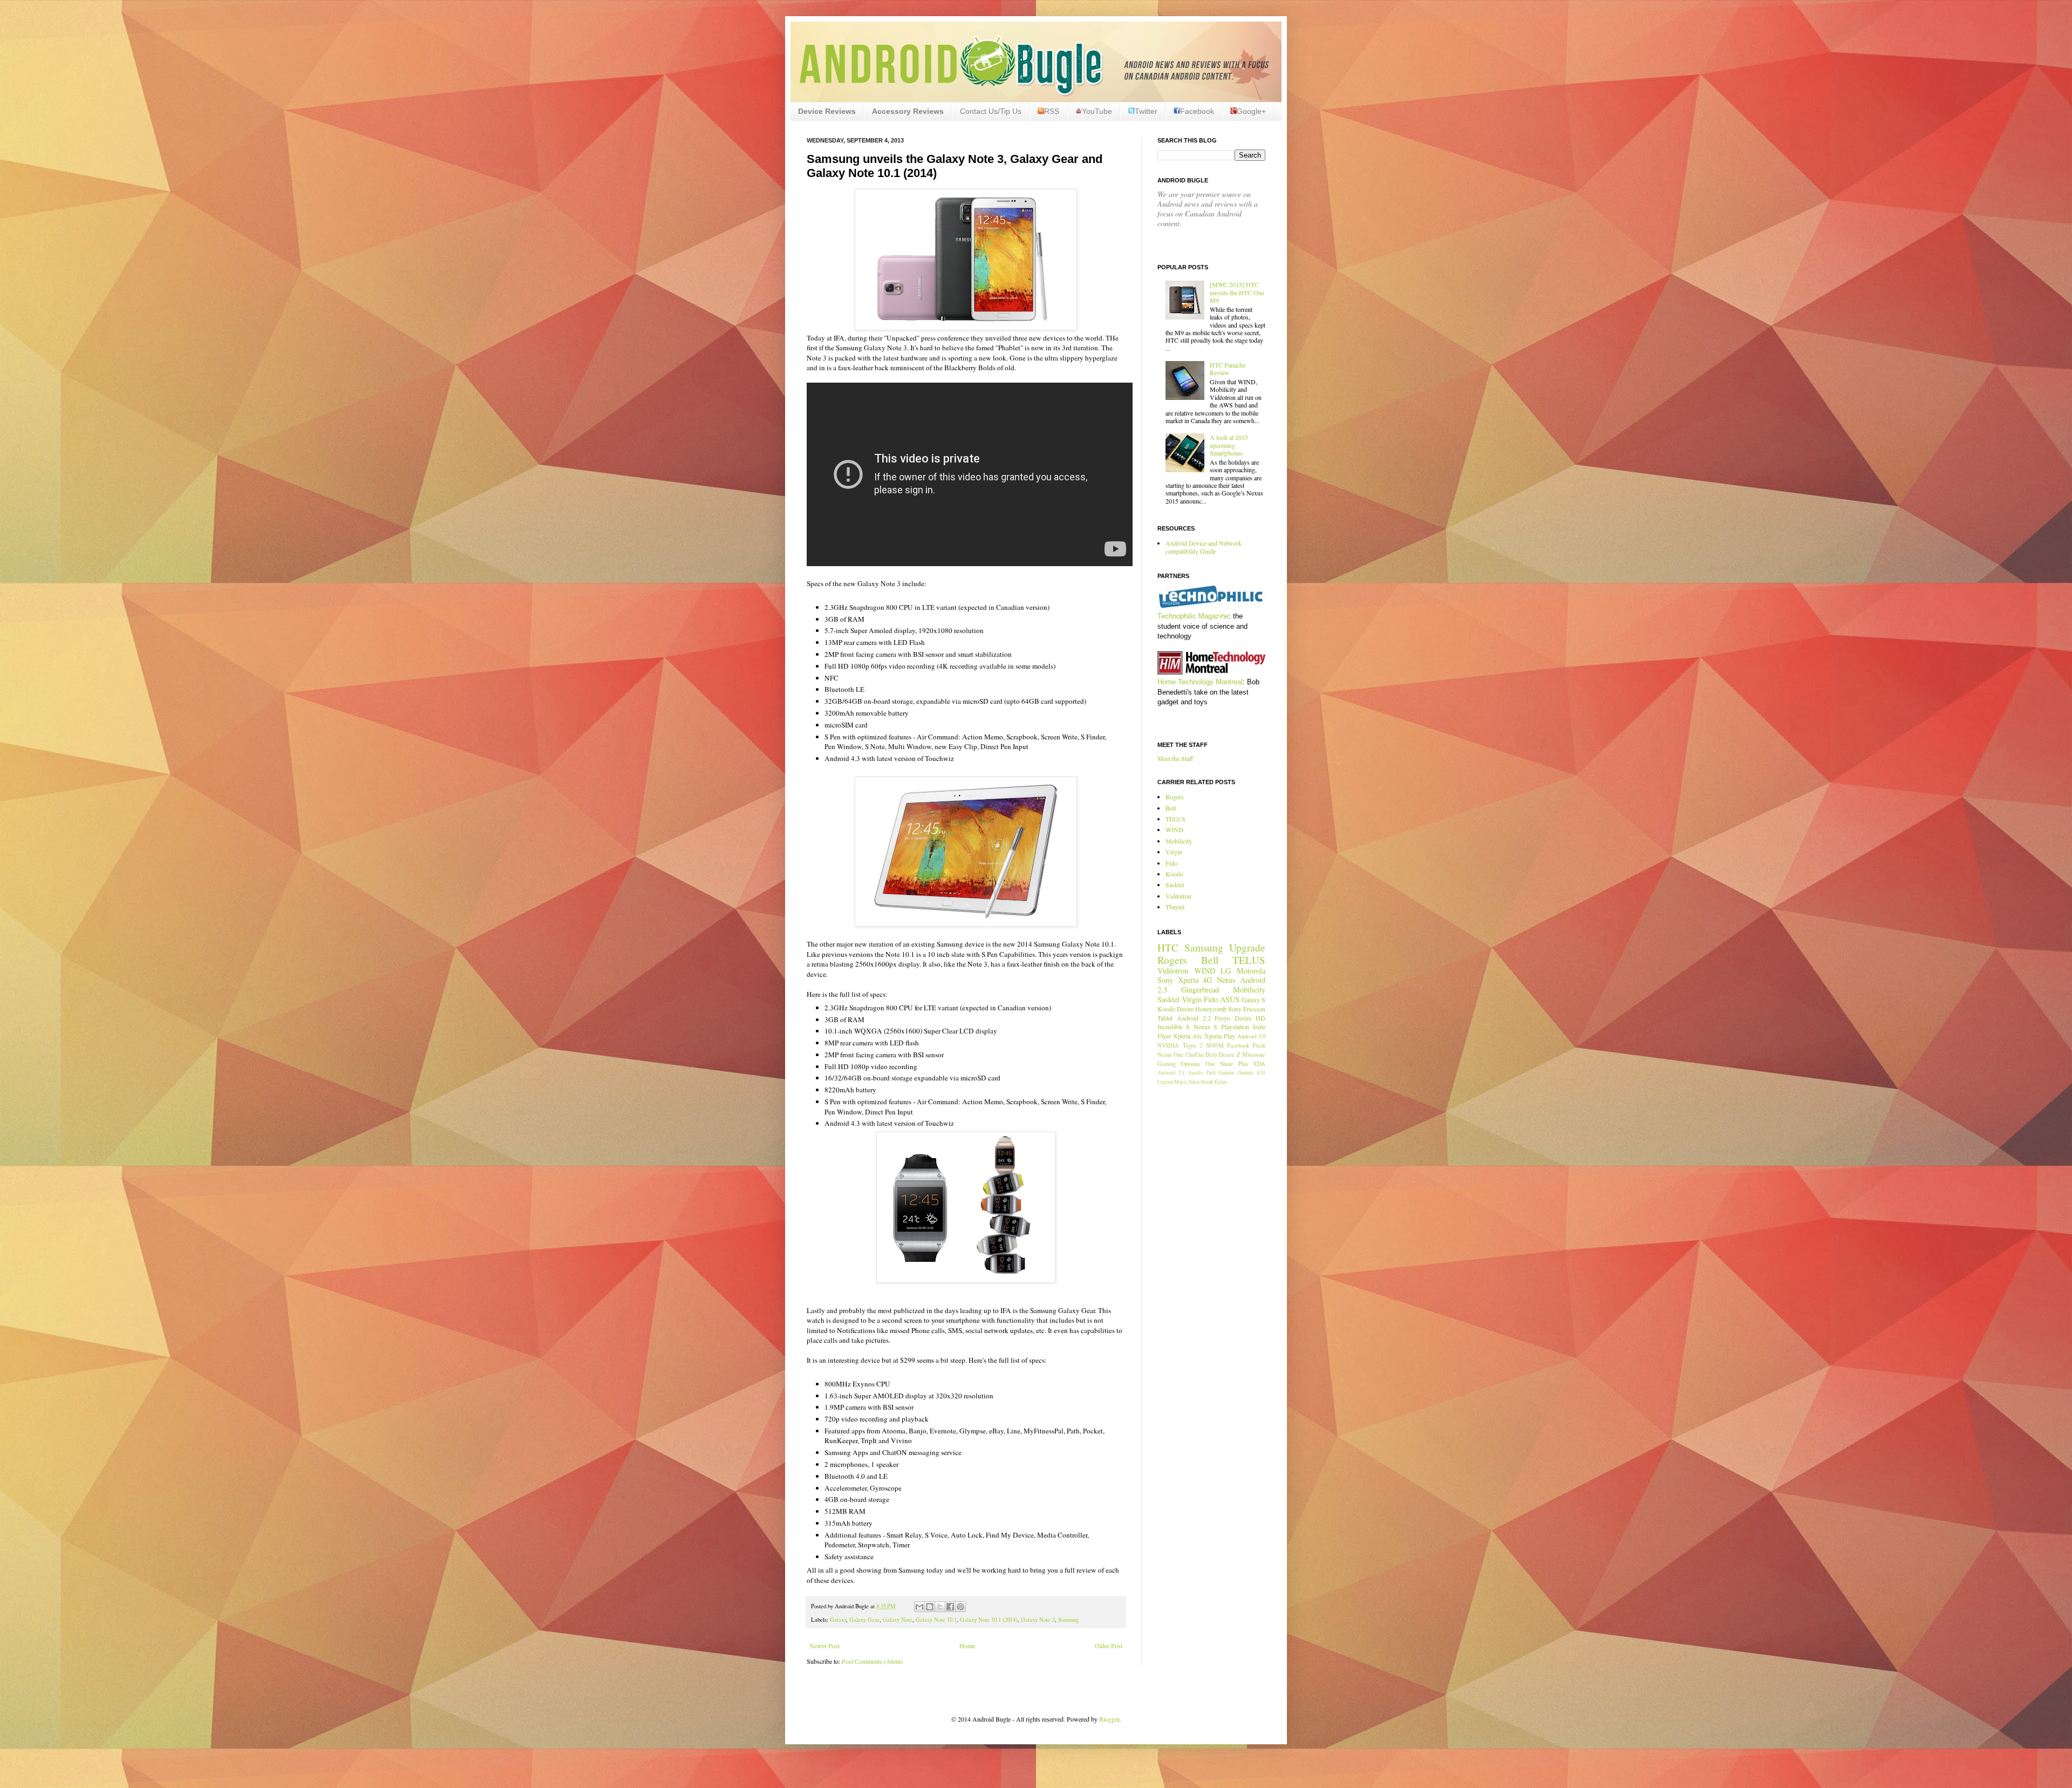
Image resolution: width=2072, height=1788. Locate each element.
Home (967, 1646)
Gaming (1167, 1064)
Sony (1165, 980)
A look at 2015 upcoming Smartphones (1229, 445)
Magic (1181, 1082)
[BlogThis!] (930, 1607)
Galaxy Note (898, 1620)
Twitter (1146, 111)
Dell (1211, 1073)
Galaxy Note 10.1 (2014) (989, 1620)
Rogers (1175, 797)
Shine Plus (1234, 1064)
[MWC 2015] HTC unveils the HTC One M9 (1237, 292)
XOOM (1215, 1045)
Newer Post (824, 1646)
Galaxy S (1253, 1000)
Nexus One (1170, 1055)
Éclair (1221, 1082)
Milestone (1254, 1055)
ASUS (1230, 999)
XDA (1259, 1064)
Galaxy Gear (864, 1620)
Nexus (1226, 980)
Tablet (1165, 1018)
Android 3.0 (1251, 1036)
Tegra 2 (1193, 1045)
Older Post (1109, 1646)
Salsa (1194, 1082)
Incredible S (1174, 1026)
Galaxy (838, 1620)
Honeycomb (1211, 1009)
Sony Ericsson (1247, 1009)
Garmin (1226, 1073)
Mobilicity (1179, 841)
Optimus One (1198, 1064)
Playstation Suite (1243, 1026)
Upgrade (1247, 947)
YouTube (1097, 111)
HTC (1168, 947)
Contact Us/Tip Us (991, 111)
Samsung (1068, 1620)
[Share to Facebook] (950, 1607)
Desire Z (1229, 1055)
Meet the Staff (1175, 758)
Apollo (1196, 1073)
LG (1226, 971)
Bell (1171, 808)
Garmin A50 (1251, 1073)
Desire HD (1250, 1018)
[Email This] (919, 1607)
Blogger (1109, 1719)
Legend (1165, 1082)
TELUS (1175, 819)
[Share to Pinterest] (960, 1607)
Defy (1211, 1055)
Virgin (1174, 852)
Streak (1207, 1082)
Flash (1259, 1045)
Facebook (1197, 111)
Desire (1185, 1009)
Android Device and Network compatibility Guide (1204, 547)
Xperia (1188, 980)
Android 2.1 (1171, 1073)
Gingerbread (1200, 990)
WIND (1174, 830)
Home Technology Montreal (1200, 682)
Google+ (1251, 111)
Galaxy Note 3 (1038, 1620)
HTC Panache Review (1228, 369)
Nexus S (1205, 1026)
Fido (1171, 863)
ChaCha (1195, 1055)
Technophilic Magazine (1193, 616)
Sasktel (1175, 885)
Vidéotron (1178, 896)
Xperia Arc (1188, 1036)
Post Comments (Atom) (872, 1661)
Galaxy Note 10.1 (936, 1620)
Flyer (1164, 1036)
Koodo (1174, 874)
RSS (1052, 111)
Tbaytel (1175, 907)
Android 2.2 (1194, 1018)
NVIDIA (1168, 1045)
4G (1207, 980)
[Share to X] (940, 1607)
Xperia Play (1220, 1036)
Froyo (1222, 1018)
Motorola (1251, 971)
